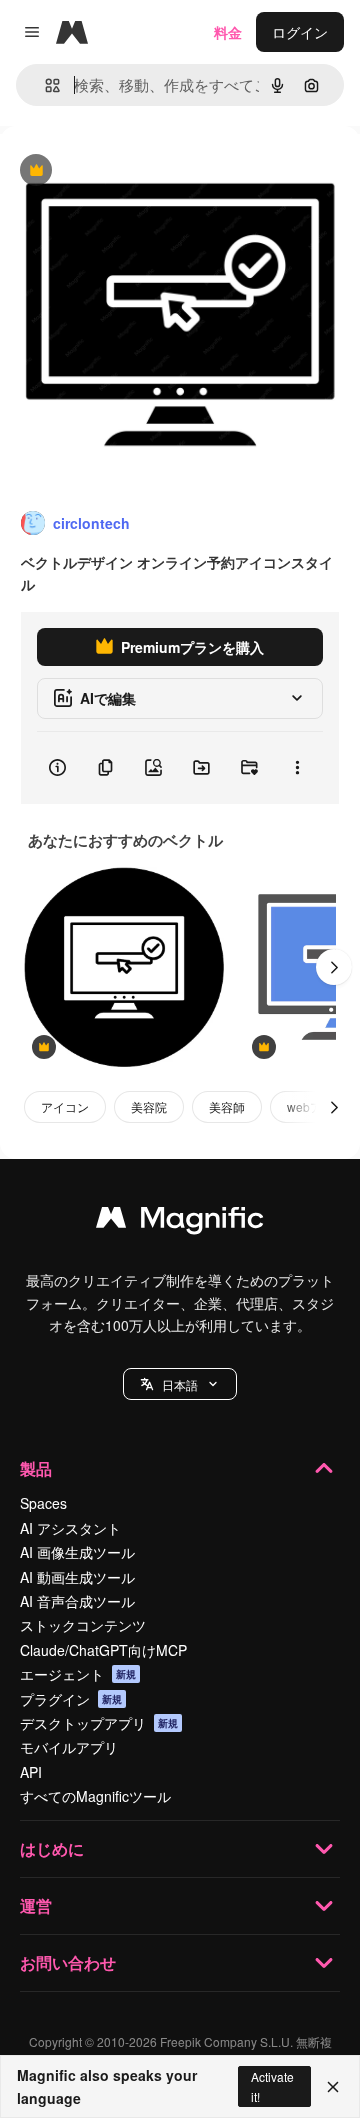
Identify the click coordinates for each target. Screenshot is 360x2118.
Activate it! (272, 2086)
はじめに (52, 1848)
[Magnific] (180, 1222)
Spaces (43, 1503)
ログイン (300, 32)
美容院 (149, 1106)
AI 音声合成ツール (77, 1601)
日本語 (180, 1384)
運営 (36, 1905)
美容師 (227, 1106)
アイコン (65, 1106)
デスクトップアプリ (99, 1723)
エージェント (78, 1674)
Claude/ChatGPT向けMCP (103, 1650)
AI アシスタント (70, 1528)
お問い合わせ (68, 1962)
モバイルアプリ (69, 1747)
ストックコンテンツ (83, 1625)
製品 (36, 1468)
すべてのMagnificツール (95, 1796)
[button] (180, 1384)
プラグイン (71, 1699)
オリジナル (137, 171)
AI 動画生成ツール (77, 1577)
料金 (228, 32)
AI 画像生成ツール (77, 1552)
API (31, 1772)
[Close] (333, 2087)
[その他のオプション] (297, 768)
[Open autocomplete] (44, 85)
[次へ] (334, 967)
